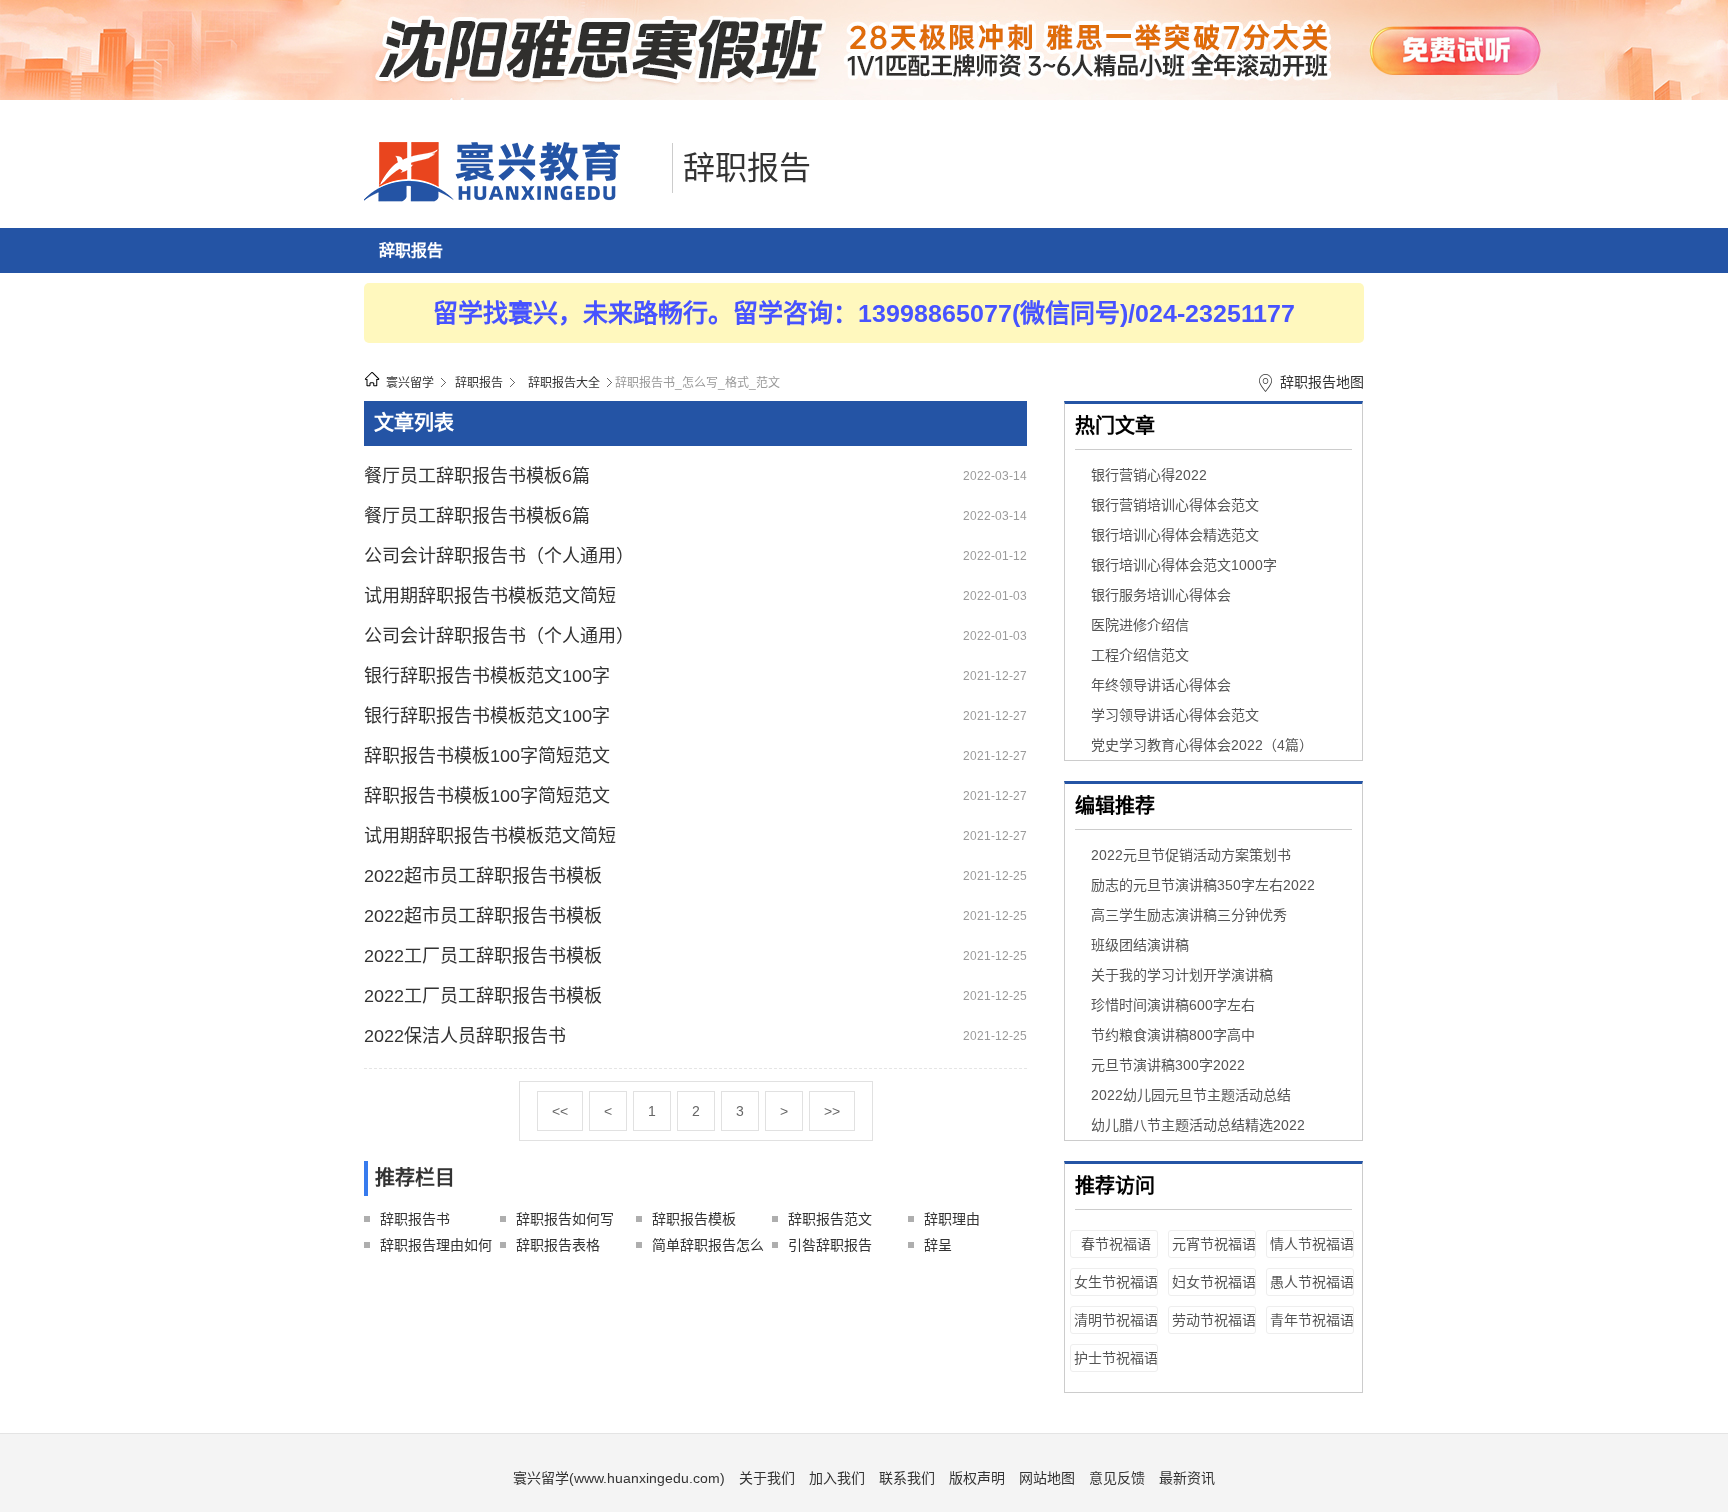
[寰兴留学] (513, 197)
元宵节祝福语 (1214, 1244)
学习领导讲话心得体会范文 (1175, 715)
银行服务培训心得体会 (1161, 595)
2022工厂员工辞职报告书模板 (483, 956)
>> (832, 1111)
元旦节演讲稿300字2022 (1168, 1065)
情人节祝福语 (1312, 1244)
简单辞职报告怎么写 (708, 1247)
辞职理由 (952, 1219)
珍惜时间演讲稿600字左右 (1173, 1005)
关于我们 (767, 1478)
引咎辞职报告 (830, 1245)
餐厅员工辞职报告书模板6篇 (477, 476)
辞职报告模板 (694, 1219)
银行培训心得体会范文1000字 (1184, 565)
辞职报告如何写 (565, 1219)
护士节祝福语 (1116, 1358)
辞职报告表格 (558, 1245)
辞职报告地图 (1322, 382)
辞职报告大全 (564, 383)
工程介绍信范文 (1140, 655)
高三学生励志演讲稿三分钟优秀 (1189, 915)
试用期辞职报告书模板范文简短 (490, 596)
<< (560, 1111)
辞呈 (938, 1245)
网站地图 (1047, 1478)
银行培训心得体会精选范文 (1175, 535)
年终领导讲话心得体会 (1161, 685)
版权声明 (977, 1478)
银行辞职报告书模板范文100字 (487, 676)
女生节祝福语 (1116, 1282)
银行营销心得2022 (1149, 475)
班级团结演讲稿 (1140, 945)
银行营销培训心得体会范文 (1175, 505)
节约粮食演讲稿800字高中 (1173, 1035)
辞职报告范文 (830, 1219)
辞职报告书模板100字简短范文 (487, 756)
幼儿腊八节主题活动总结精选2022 (1198, 1125)
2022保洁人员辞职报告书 (465, 1036)
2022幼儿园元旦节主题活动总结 (1191, 1095)
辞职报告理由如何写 (436, 1247)
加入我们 (837, 1478)
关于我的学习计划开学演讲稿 (1182, 975)
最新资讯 (1187, 1478)
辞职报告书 (415, 1219)
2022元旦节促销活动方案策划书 (1191, 855)
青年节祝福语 (1312, 1320)
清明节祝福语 (1116, 1320)
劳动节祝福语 (1214, 1320)
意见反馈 (1117, 1478)
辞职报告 (747, 168)
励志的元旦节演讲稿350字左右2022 (1203, 885)
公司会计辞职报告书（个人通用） (499, 556)
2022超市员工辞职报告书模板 (483, 876)
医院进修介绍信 (1140, 625)
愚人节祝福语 (1312, 1282)
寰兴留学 (410, 383)
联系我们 (907, 1478)
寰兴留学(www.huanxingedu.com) (619, 1478)
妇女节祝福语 (1214, 1282)
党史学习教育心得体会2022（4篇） (1202, 745)
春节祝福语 (1116, 1244)
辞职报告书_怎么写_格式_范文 (697, 383)
